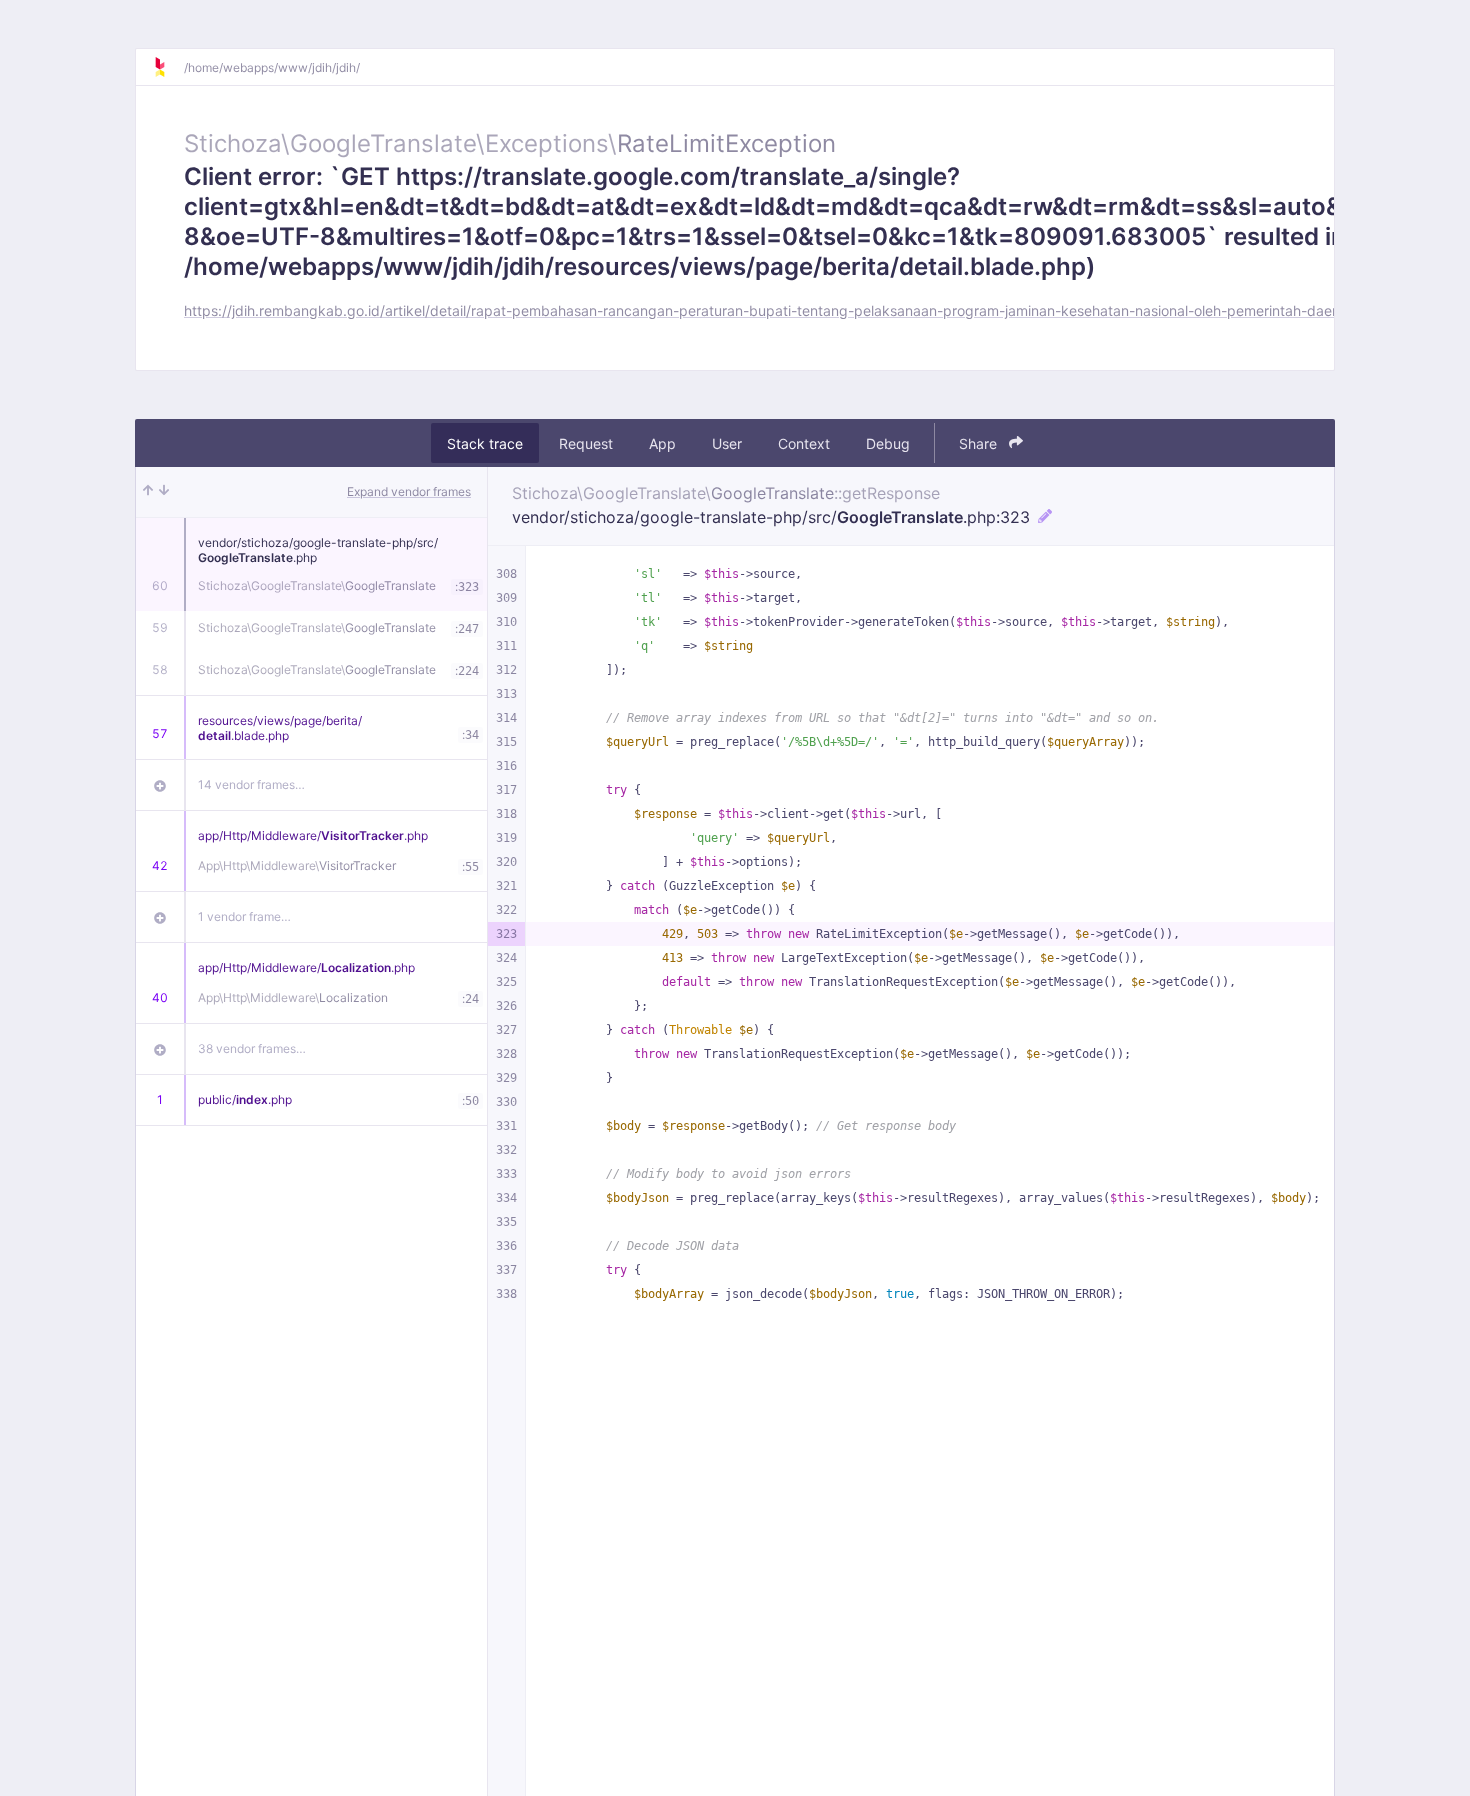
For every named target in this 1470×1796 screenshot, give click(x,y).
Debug (888, 443)
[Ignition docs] (168, 67)
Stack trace (485, 443)
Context (804, 443)
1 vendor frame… (244, 916)
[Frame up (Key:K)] (148, 492)
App (662, 443)
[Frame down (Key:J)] (164, 492)
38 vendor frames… (252, 1048)
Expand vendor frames (409, 491)
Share (980, 443)
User (727, 443)
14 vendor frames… (251, 784)
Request (586, 443)
